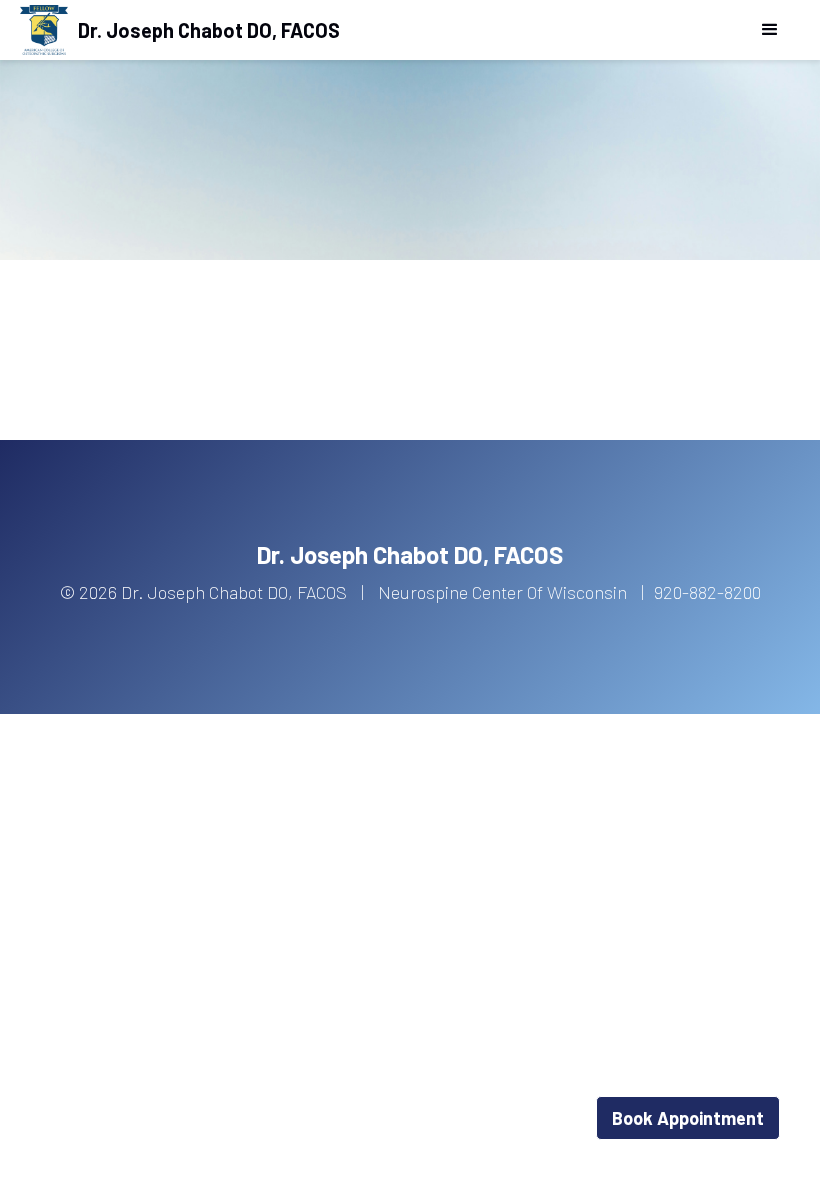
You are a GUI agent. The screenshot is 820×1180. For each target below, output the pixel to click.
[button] (770, 30)
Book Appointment (688, 1118)
